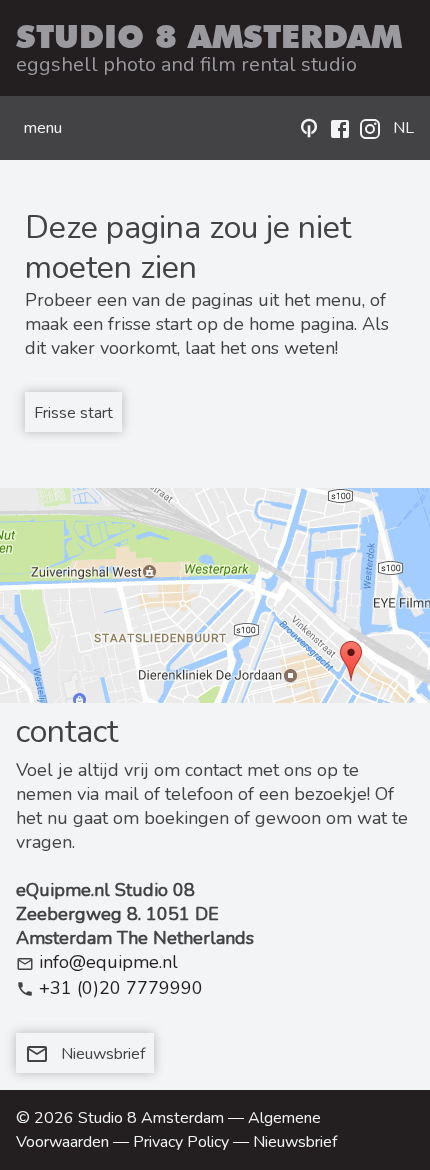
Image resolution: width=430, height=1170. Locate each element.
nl (403, 128)
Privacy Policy (181, 1142)
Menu (43, 128)
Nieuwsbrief (85, 1054)
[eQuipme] (309, 128)
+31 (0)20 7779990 (121, 988)
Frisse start (73, 413)
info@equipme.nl (108, 962)
